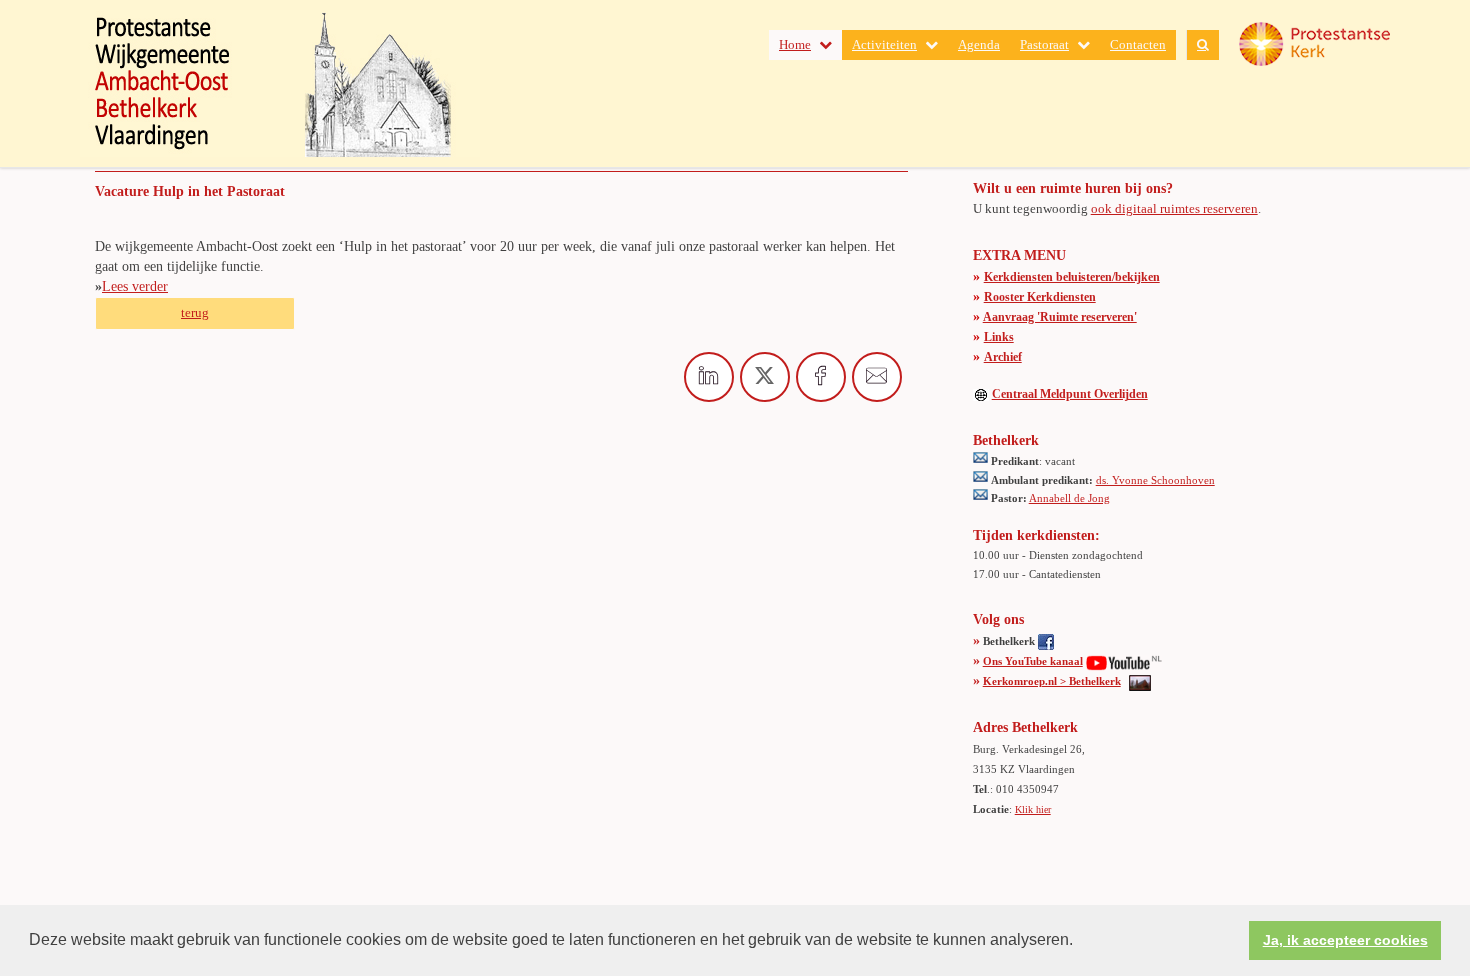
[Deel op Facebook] (821, 377)
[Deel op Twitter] (765, 377)
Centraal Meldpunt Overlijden (1070, 394)
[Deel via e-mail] (877, 377)
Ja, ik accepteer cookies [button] (1345, 940)
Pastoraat (1044, 44)
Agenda (979, 44)
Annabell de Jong (1069, 498)
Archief (1003, 357)
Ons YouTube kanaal (1033, 661)
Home (795, 44)
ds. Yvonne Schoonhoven (1155, 480)
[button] (1080, 942)
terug (195, 312)
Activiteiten (884, 44)
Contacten (1138, 44)
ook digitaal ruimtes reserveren (1174, 208)
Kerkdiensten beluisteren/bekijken (1072, 277)
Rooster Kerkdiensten (1040, 297)
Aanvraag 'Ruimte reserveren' (1060, 317)
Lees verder (135, 286)
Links (999, 337)
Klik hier (1033, 809)
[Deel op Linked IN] (709, 377)
